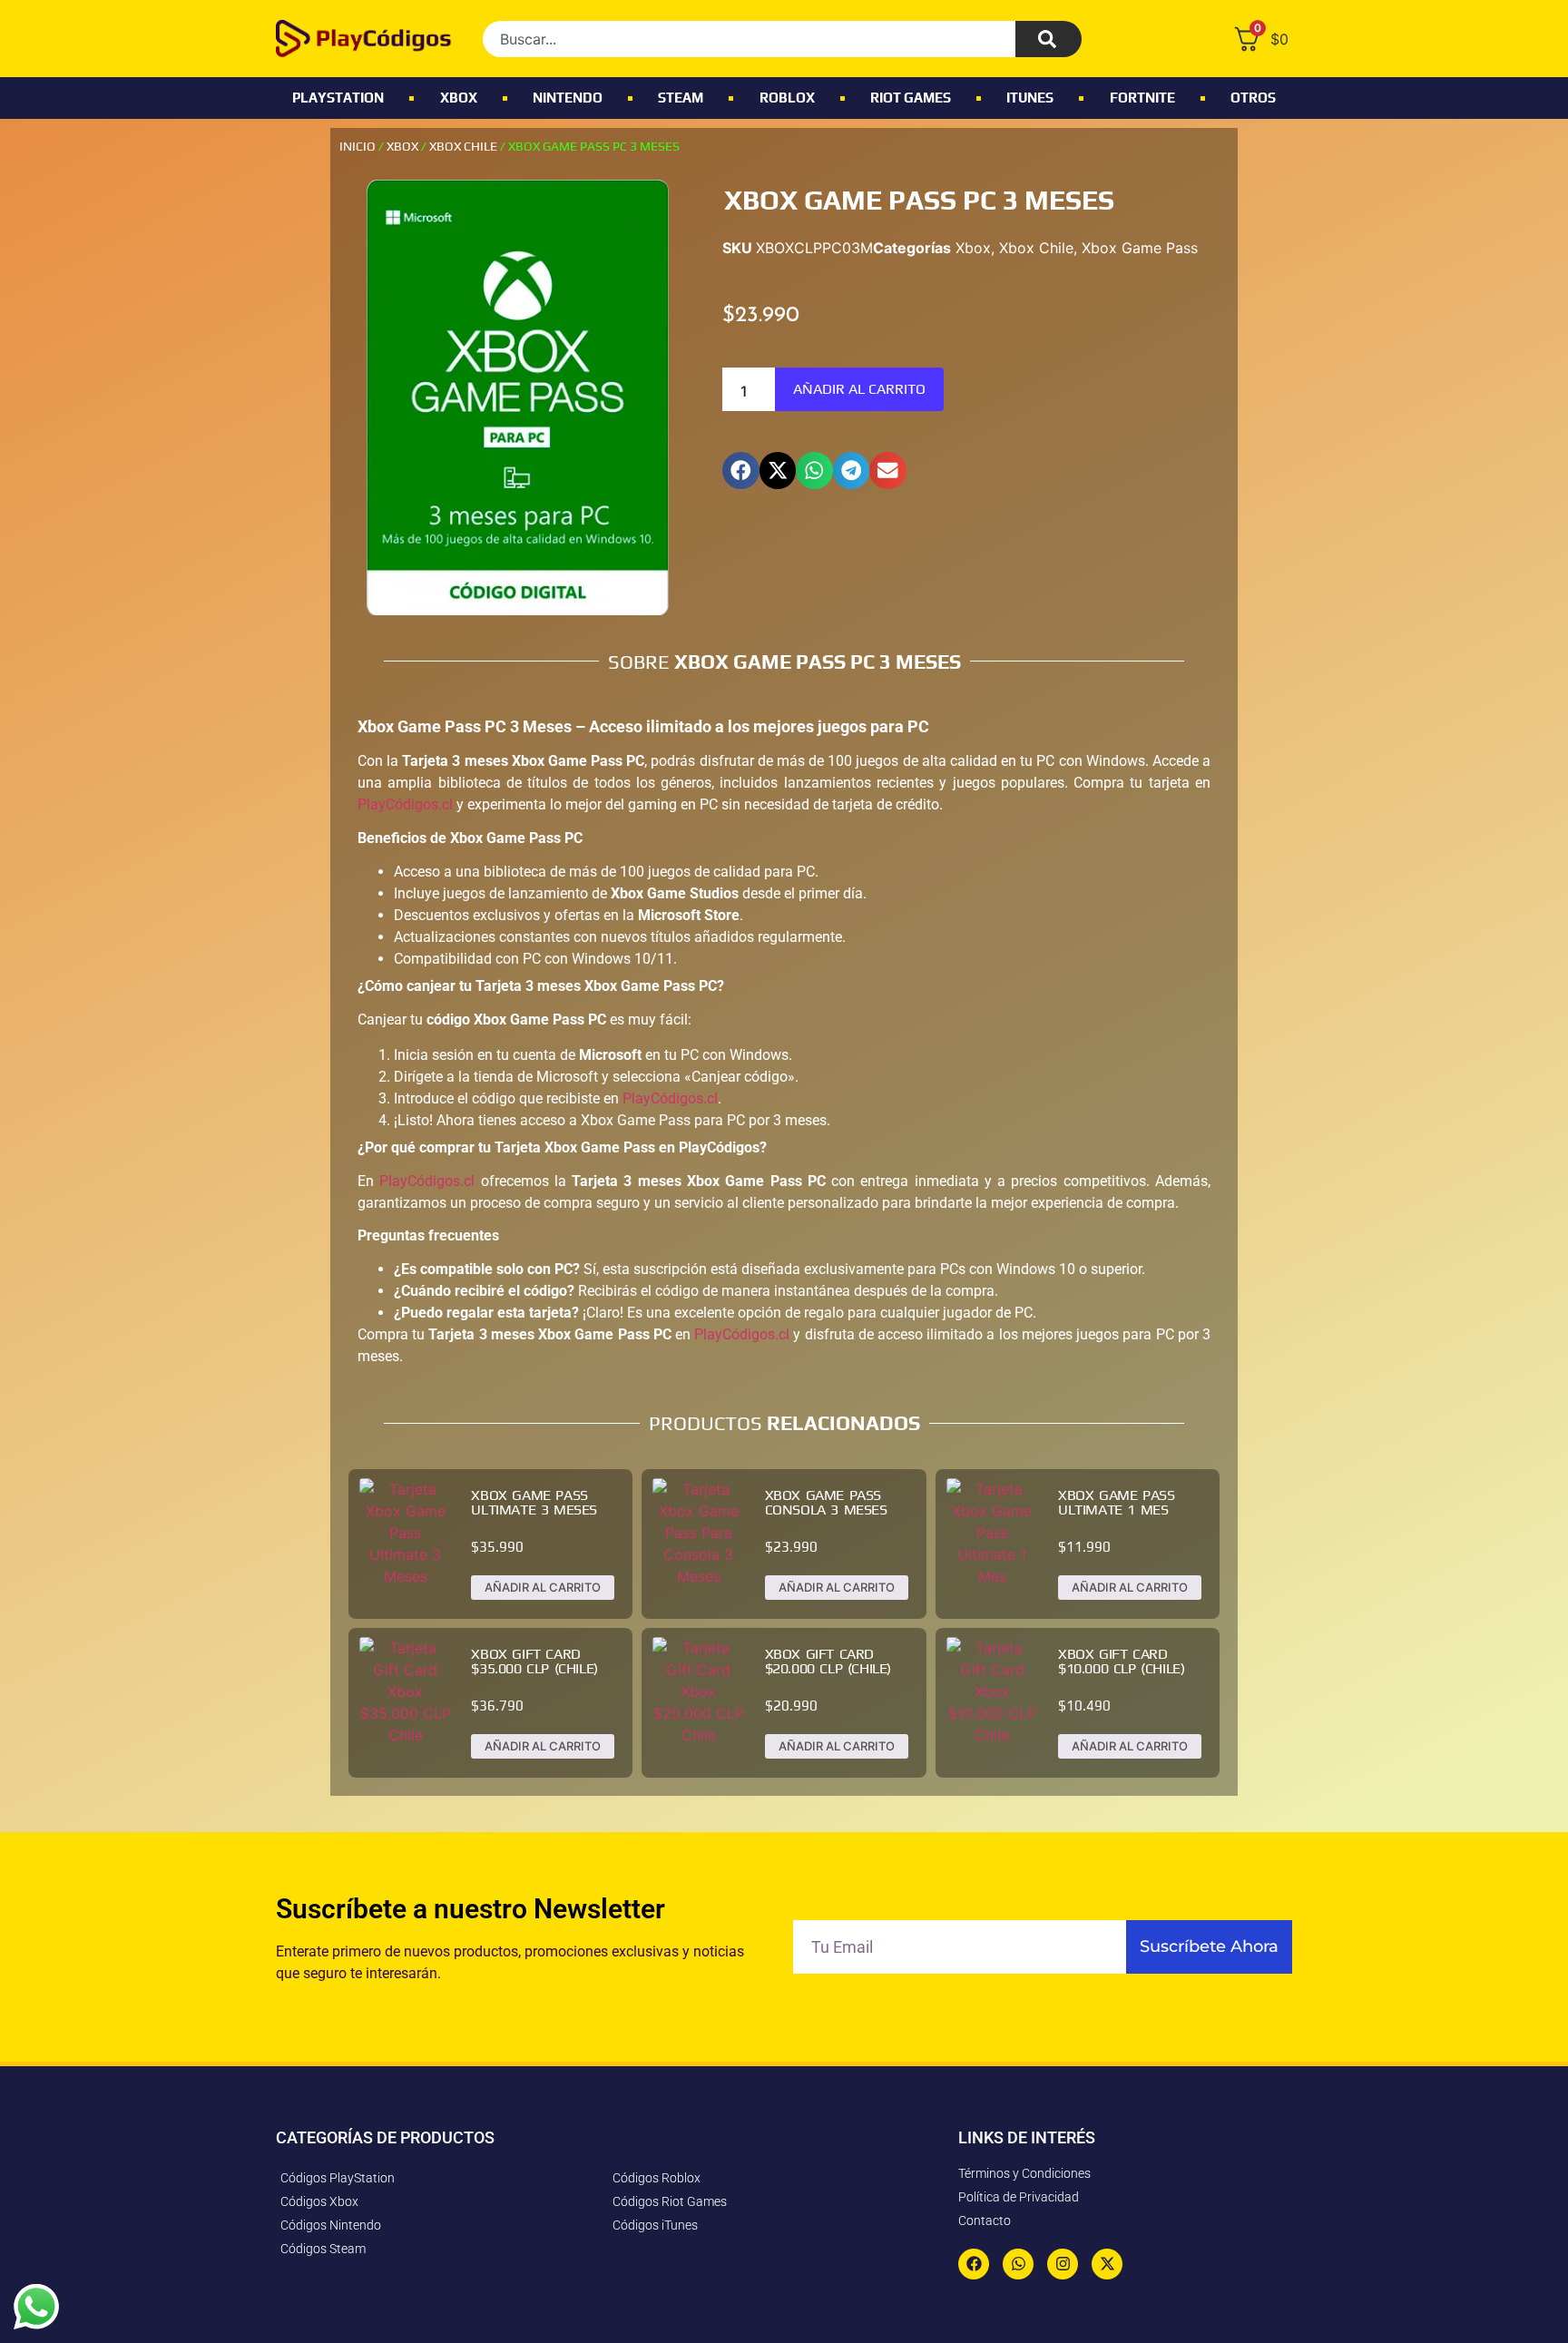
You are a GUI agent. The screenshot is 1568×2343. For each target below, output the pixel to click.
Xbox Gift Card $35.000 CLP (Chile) (534, 1661)
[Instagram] (1063, 2264)
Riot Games (911, 98)
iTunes (1030, 98)
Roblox (787, 98)
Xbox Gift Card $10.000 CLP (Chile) (1121, 1661)
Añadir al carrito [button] (543, 1587)
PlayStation (338, 98)
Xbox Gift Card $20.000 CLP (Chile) (828, 1661)
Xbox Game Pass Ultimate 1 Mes (1116, 1502)
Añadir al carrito (859, 389)
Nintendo (568, 98)
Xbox (459, 98)
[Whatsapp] (1018, 2264)
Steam (681, 98)
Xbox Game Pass (1140, 248)
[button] (741, 471)
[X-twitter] (1107, 2264)
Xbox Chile (463, 146)
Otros (1253, 98)
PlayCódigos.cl (405, 804)
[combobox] (749, 39)
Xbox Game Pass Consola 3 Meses (826, 1502)
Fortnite (1142, 98)
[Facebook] (974, 2264)
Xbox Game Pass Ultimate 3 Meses (534, 1502)
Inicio (358, 146)
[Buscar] (1049, 39)
